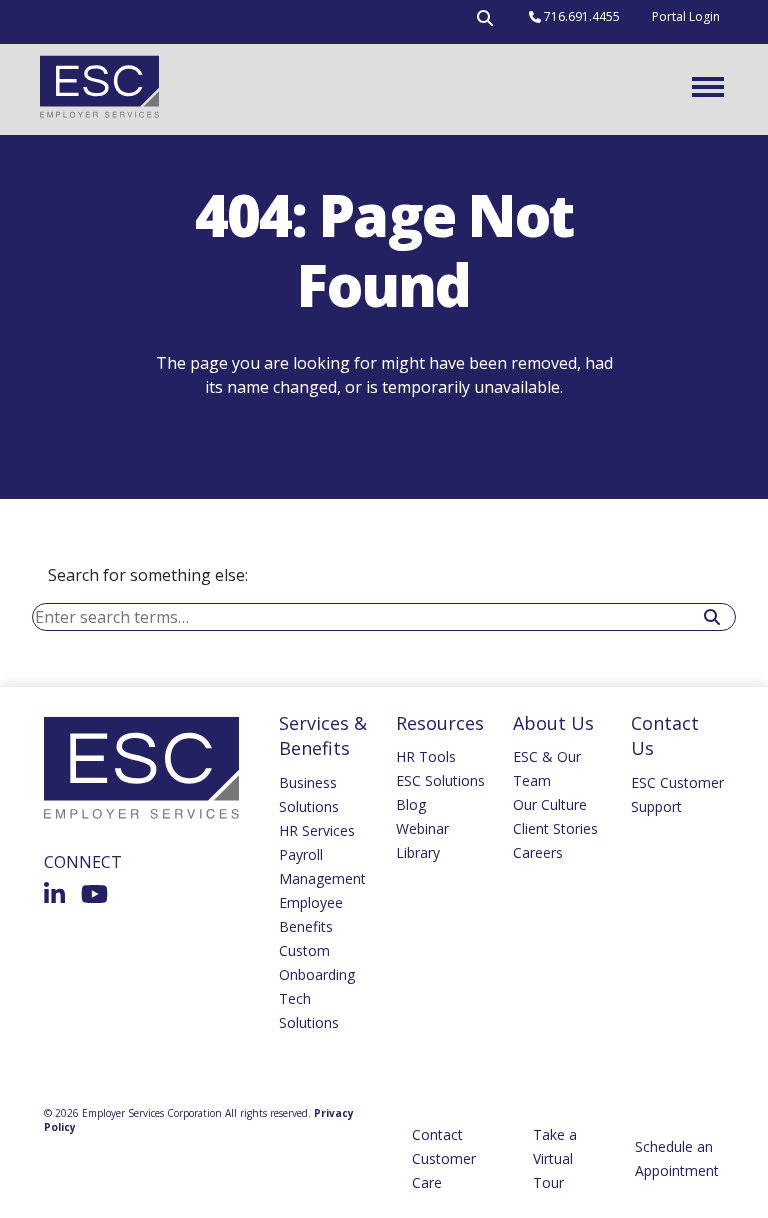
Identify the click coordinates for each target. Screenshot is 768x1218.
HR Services (317, 830)
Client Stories (555, 828)
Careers (538, 852)
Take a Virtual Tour (555, 1158)
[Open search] (485, 22)
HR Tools (426, 756)
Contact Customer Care (444, 1158)
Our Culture (550, 804)
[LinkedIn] (54, 894)
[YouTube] (94, 894)
